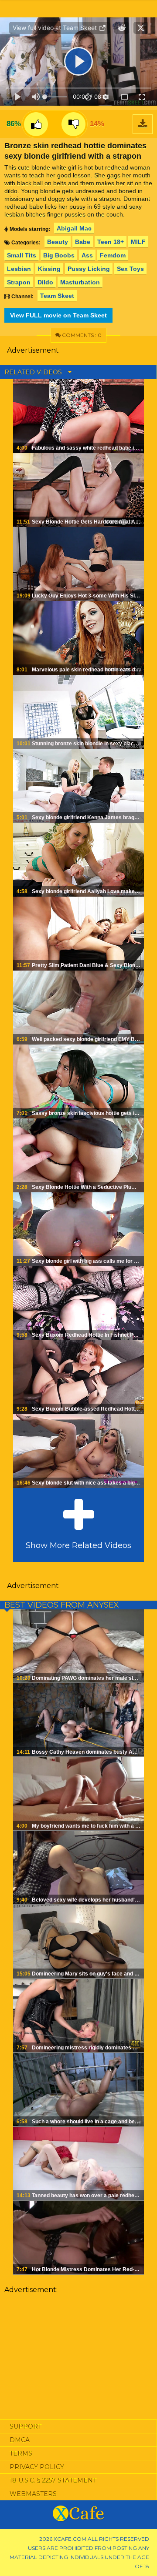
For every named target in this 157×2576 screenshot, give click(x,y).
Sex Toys (130, 269)
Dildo (45, 282)
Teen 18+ (111, 242)
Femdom (113, 255)
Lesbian (19, 269)
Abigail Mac (74, 228)
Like (36, 124)
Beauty (58, 242)
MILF (138, 242)
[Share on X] (141, 28)
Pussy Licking (89, 269)
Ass (87, 255)
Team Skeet (57, 296)
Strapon (19, 282)
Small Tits (22, 255)
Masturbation (80, 282)
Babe (83, 242)
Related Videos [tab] (34, 372)
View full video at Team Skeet (56, 28)
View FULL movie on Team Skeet (58, 315)
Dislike (73, 124)
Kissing (49, 269)
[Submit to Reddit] (122, 28)
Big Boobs (59, 255)
